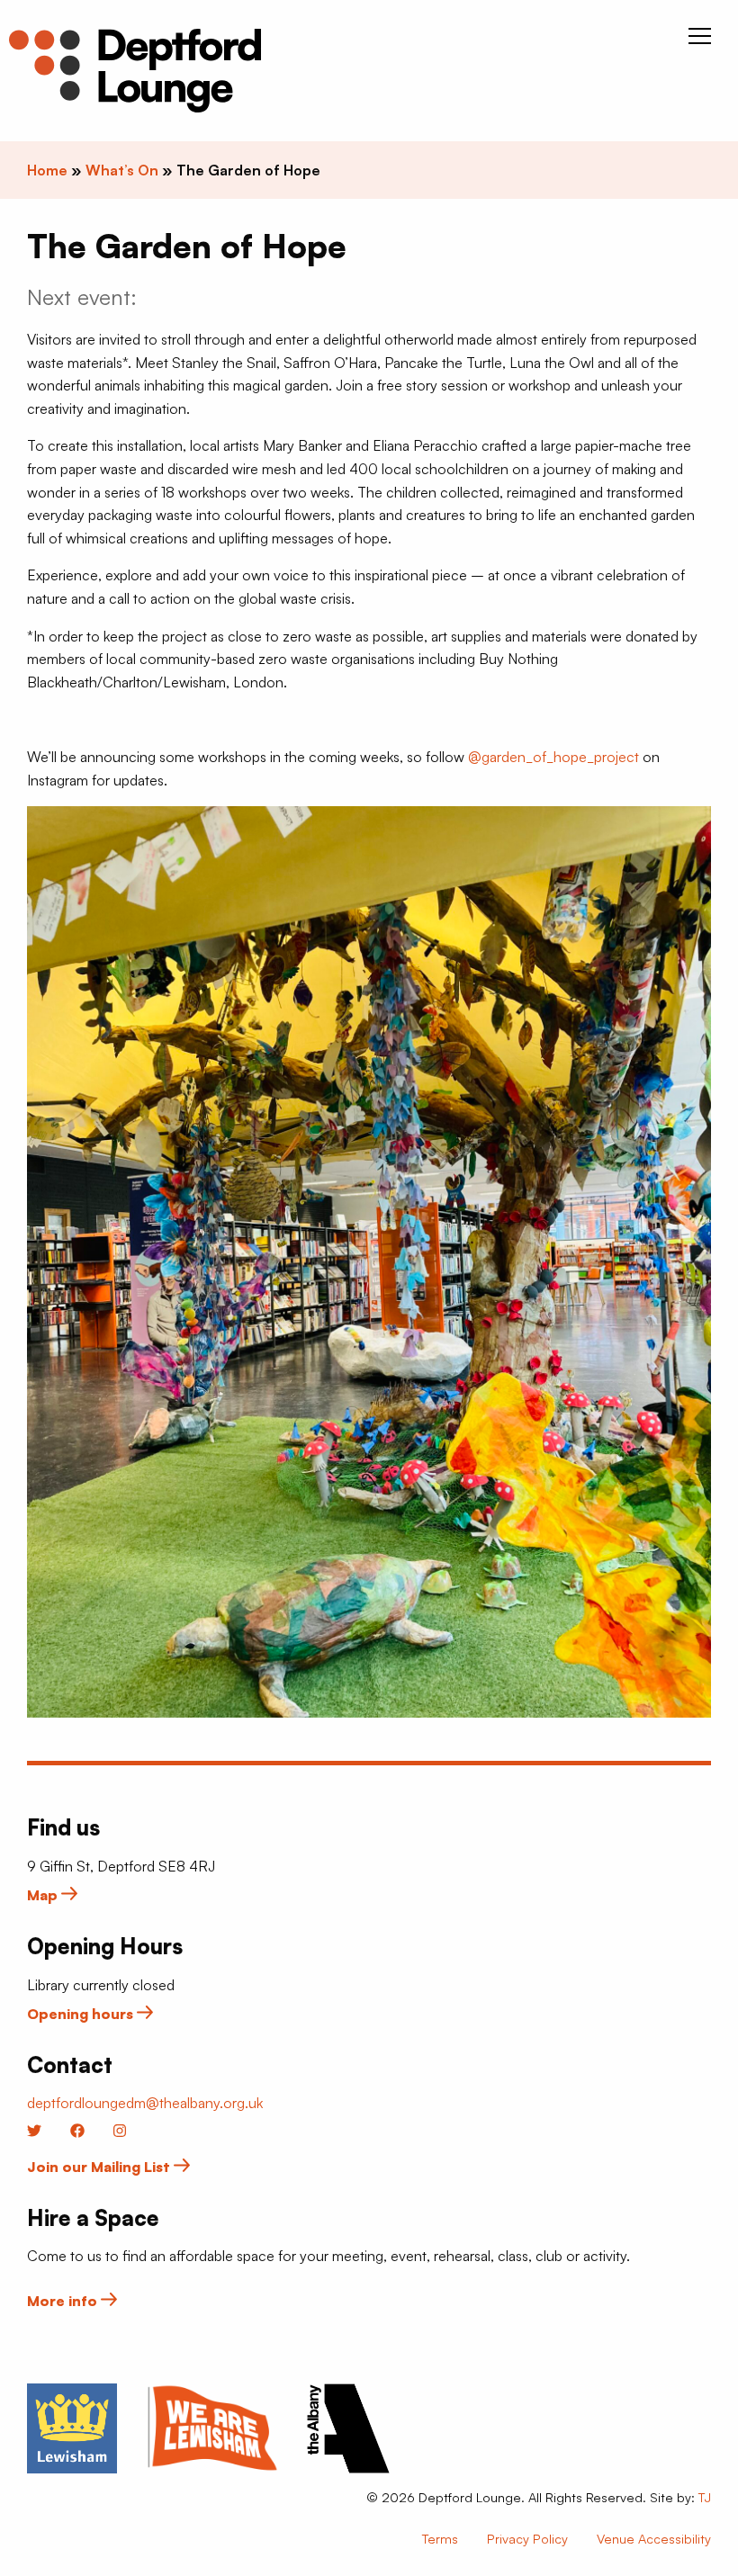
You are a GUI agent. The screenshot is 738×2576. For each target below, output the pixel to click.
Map (44, 1895)
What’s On (122, 170)
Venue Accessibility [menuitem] (654, 2538)
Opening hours (82, 2014)
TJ (705, 2497)
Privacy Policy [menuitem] (527, 2538)
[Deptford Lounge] (135, 71)
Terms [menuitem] (440, 2538)
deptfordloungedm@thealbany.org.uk (145, 2103)
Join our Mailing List (100, 2167)
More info (64, 2301)
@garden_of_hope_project (553, 757)
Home (47, 170)
